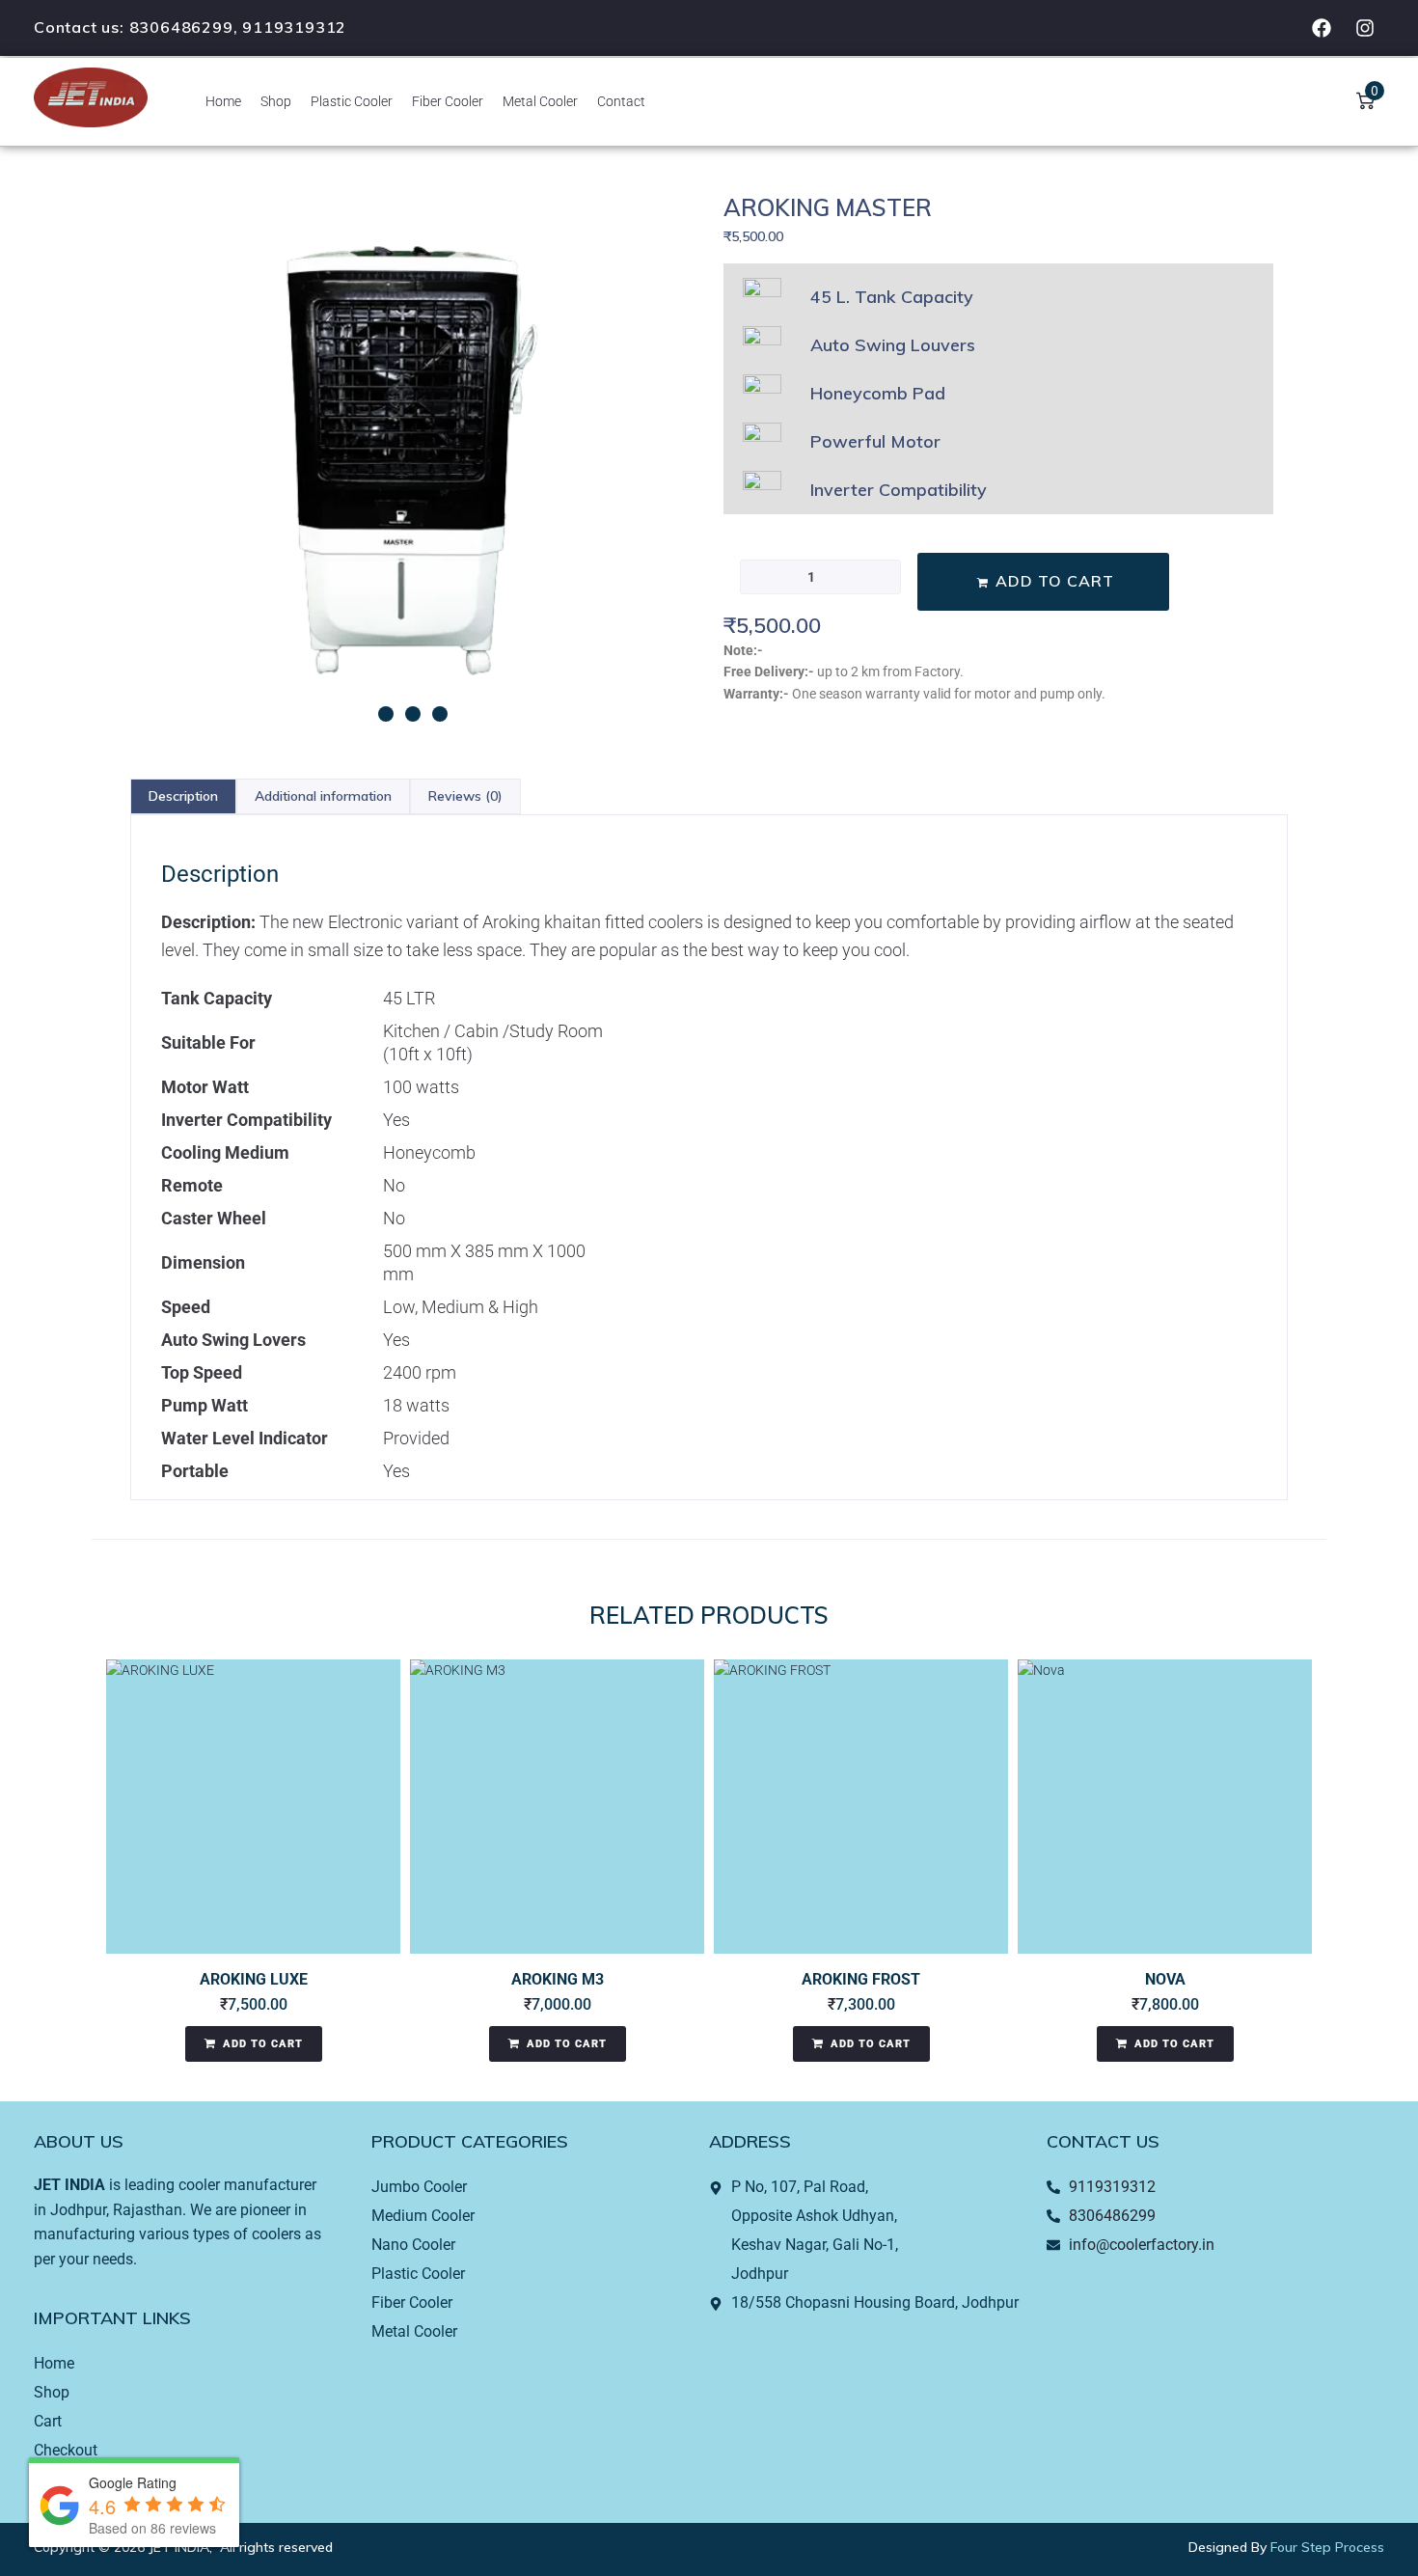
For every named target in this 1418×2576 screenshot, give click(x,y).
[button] (386, 714)
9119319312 (294, 27)
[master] (412, 461)
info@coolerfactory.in (1142, 2245)
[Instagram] (1365, 28)
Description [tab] (183, 796)
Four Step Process (1327, 2547)
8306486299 (181, 27)
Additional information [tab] (323, 796)
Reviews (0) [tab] (465, 796)
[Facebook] (1322, 28)
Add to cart (1055, 581)
